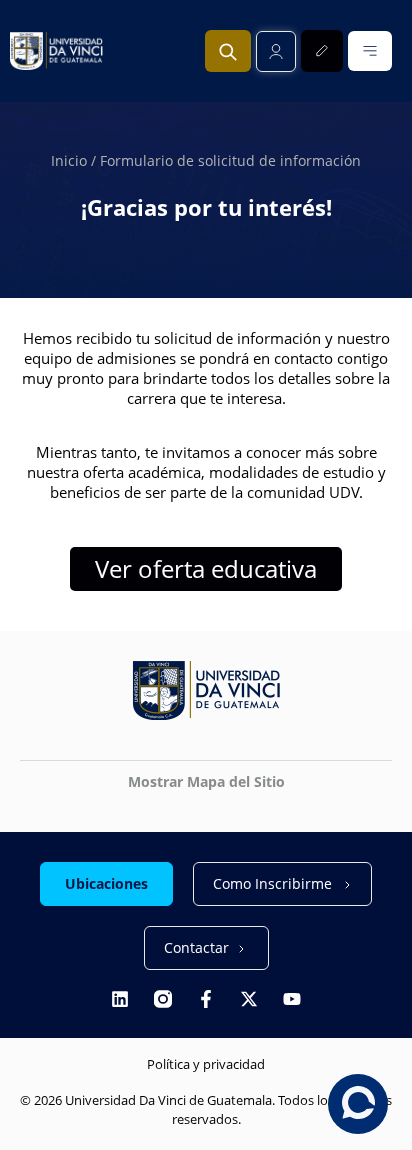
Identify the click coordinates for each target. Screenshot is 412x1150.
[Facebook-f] (206, 999)
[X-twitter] (249, 999)
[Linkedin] (120, 999)
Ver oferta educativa (206, 568)
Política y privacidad (206, 1064)
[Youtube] (292, 999)
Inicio (69, 160)
